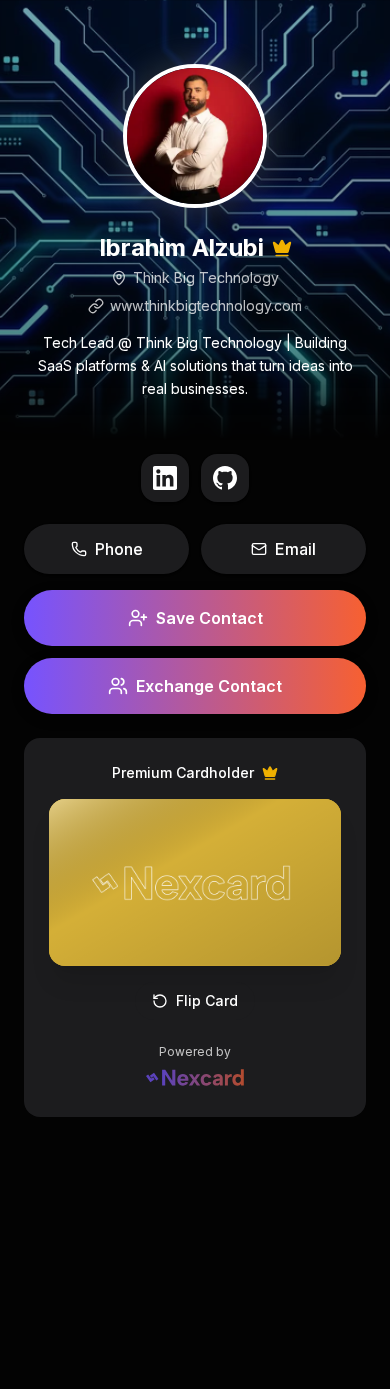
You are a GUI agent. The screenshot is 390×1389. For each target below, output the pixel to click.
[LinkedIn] (165, 478)
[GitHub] (225, 478)
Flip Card (207, 1000)
